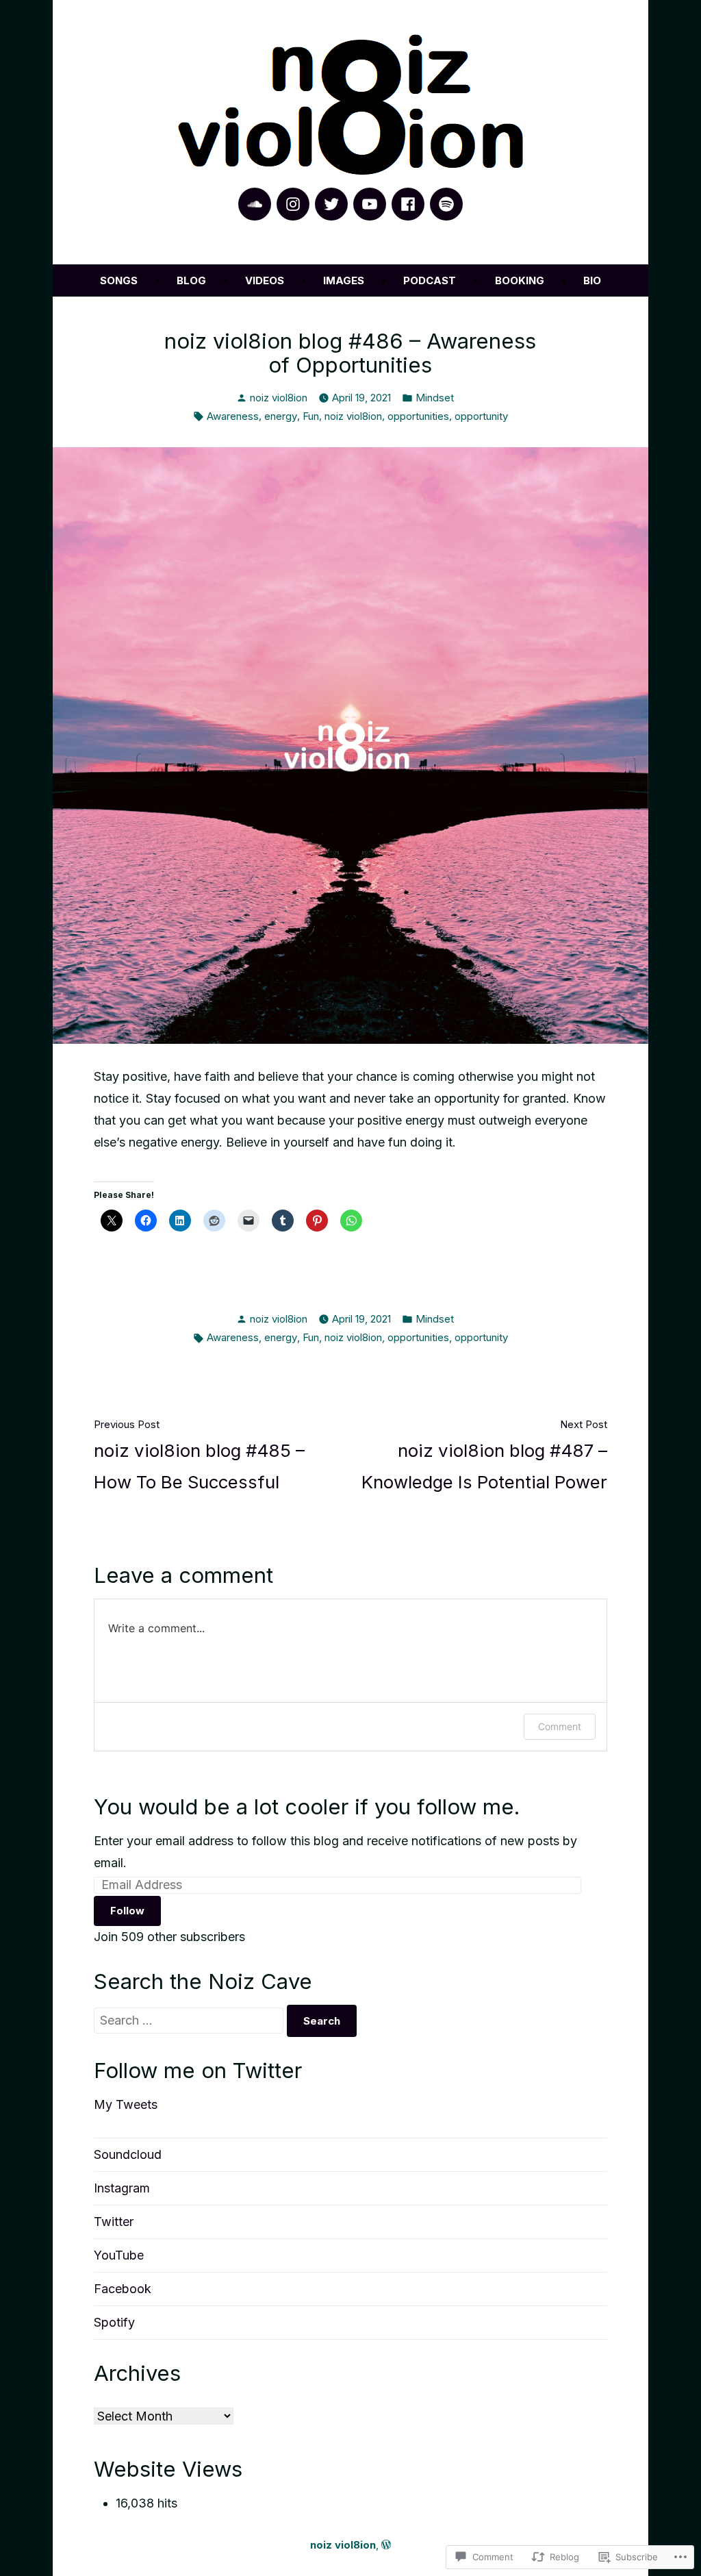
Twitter (114, 2222)
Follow (127, 1911)
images (344, 280)
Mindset (435, 398)
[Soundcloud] (255, 204)
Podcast (430, 280)
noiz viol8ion (279, 398)
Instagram (122, 2188)
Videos (265, 280)
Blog (191, 280)
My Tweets (126, 2104)
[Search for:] (190, 2020)
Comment (560, 1726)
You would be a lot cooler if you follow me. (307, 1807)
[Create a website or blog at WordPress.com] (386, 2545)
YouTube (119, 2255)
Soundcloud (128, 2154)
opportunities (418, 416)
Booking (520, 280)
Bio (592, 280)
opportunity (481, 416)
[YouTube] (370, 204)
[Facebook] (408, 204)
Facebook (123, 2289)
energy (281, 416)
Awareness (233, 416)
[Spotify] (446, 204)
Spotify (114, 2322)
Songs (119, 280)
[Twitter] (331, 204)
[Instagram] (293, 204)
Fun (311, 416)
